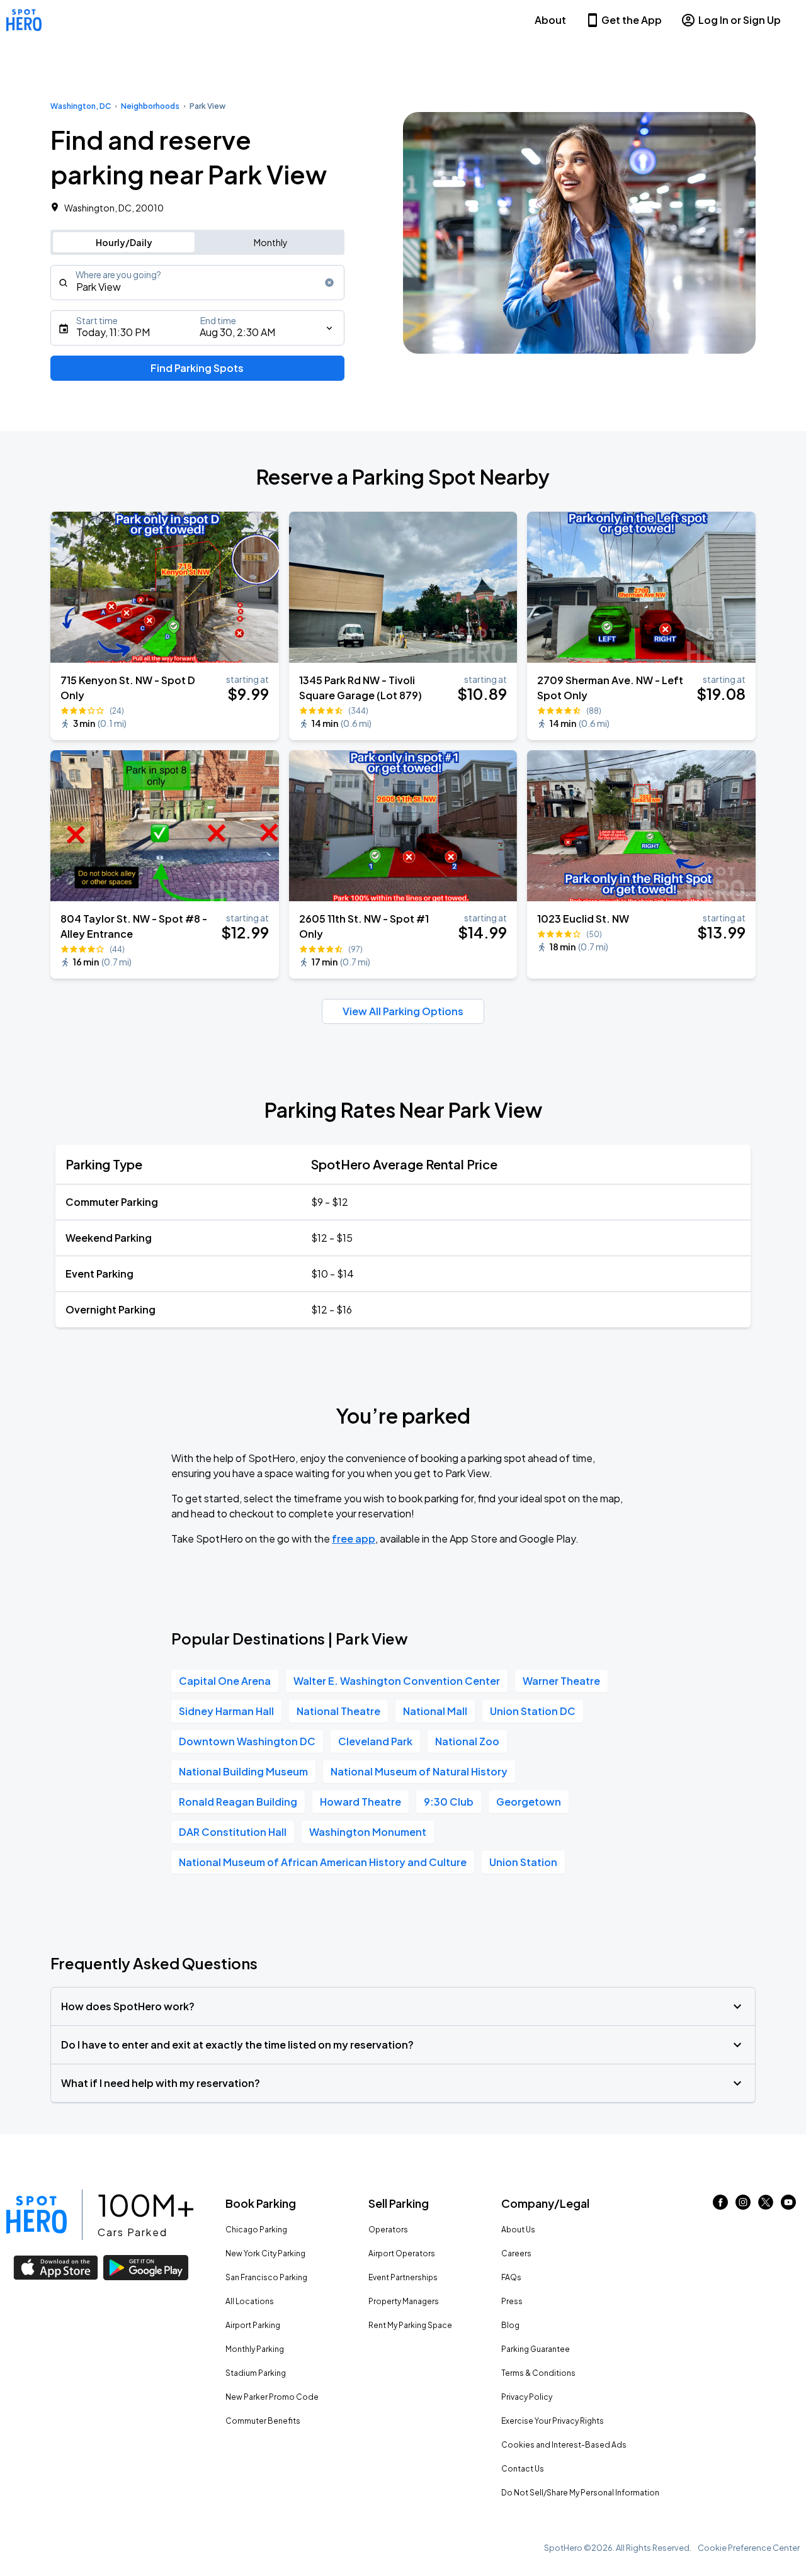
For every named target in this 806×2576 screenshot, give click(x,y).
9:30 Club (449, 1802)
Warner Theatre (561, 1681)
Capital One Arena (225, 1681)
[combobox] (197, 283)
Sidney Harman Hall (226, 1711)
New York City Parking (265, 2253)
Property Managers (404, 2301)
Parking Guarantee (536, 2349)
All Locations (250, 2301)
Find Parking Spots (197, 368)
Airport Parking (253, 2325)
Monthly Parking (255, 2349)
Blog (510, 2325)
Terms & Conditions (538, 2373)
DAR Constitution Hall (233, 1832)
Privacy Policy (527, 2397)
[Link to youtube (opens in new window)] (788, 2206)
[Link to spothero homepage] (37, 2215)
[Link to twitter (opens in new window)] (766, 2206)
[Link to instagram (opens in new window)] (743, 2206)
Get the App (632, 20)
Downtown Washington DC (247, 1741)
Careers (516, 2253)
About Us (518, 2230)
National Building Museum (243, 1771)
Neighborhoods (150, 106)
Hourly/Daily (124, 242)
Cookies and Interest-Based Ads (564, 2445)
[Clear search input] (329, 283)
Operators (388, 2230)
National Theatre (338, 1711)
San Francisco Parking (266, 2277)
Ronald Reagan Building (238, 1802)
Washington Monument (368, 1832)
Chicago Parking (256, 2230)
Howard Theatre (360, 1802)
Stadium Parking (256, 2373)
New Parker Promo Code (272, 2397)
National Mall (435, 1711)
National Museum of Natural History (419, 1771)
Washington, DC (81, 106)
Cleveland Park (375, 1741)
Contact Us (523, 2469)
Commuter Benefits (263, 2421)
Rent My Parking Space (410, 2325)
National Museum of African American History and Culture (323, 1862)
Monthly (271, 242)
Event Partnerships (403, 2277)
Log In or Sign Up (740, 20)
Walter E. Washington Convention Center (397, 1681)
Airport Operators (402, 2253)
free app (354, 1538)
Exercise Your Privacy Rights (553, 2421)
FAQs (511, 2277)
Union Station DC (533, 1711)
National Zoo (467, 1741)
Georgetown (529, 1802)
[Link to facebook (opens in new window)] (720, 2206)
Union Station (523, 1862)
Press (512, 2301)
